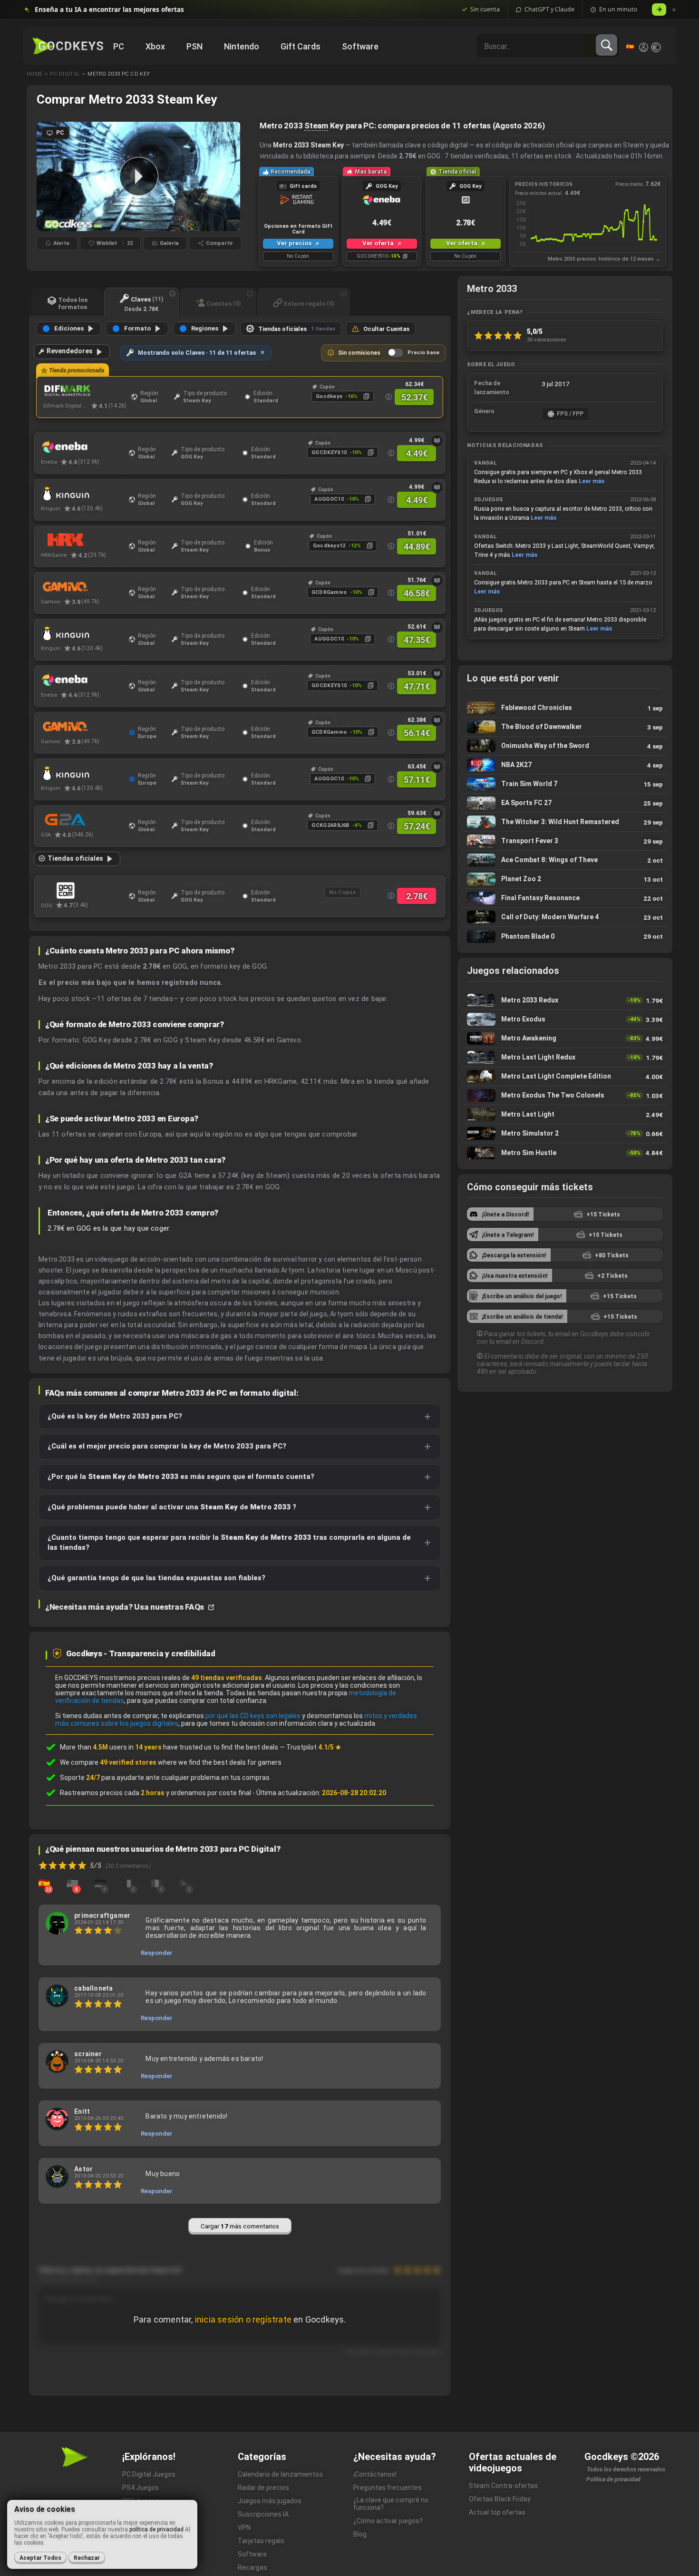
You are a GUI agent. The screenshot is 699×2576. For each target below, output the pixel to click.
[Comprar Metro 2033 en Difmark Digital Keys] (85, 391)
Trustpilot (314, 1747)
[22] (44, 1883)
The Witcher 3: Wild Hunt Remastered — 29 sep (565, 822)
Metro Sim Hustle (565, 1153)
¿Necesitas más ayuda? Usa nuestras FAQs (126, 1607)
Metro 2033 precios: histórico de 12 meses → (604, 259)
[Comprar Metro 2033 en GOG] (83, 890)
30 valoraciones (547, 340)
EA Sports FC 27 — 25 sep (565, 803)
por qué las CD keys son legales (253, 1716)
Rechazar (87, 2558)
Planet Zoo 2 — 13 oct (565, 879)
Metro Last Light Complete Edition (565, 1076)
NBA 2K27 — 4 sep (565, 765)
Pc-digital (65, 74)
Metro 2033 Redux (565, 1000)
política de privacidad (156, 2529)
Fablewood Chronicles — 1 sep (565, 708)
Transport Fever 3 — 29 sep (565, 841)
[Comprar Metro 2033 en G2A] (83, 820)
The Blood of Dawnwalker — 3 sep (565, 727)
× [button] (674, 10)
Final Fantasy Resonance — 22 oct (565, 898)
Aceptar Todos (40, 2558)
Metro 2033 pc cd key (119, 74)
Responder (157, 1953)
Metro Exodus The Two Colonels (565, 1095)
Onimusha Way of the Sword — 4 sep (565, 746)
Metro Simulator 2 (565, 1133)
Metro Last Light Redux (565, 1057)
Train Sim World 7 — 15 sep (565, 784)
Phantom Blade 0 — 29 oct (565, 936)
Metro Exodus (565, 1019)
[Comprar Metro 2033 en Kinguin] (83, 494)
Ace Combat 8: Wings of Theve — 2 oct (565, 860)
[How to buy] (437, 441)
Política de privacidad (613, 2479)
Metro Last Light (565, 1114)
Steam (316, 126)
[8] (72, 1883)
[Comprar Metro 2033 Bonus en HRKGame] (83, 540)
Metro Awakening (565, 1038)
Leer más (592, 481)
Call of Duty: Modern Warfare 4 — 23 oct (565, 917)
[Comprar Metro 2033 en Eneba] (83, 447)
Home (34, 74)
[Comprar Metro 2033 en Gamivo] (83, 587)
